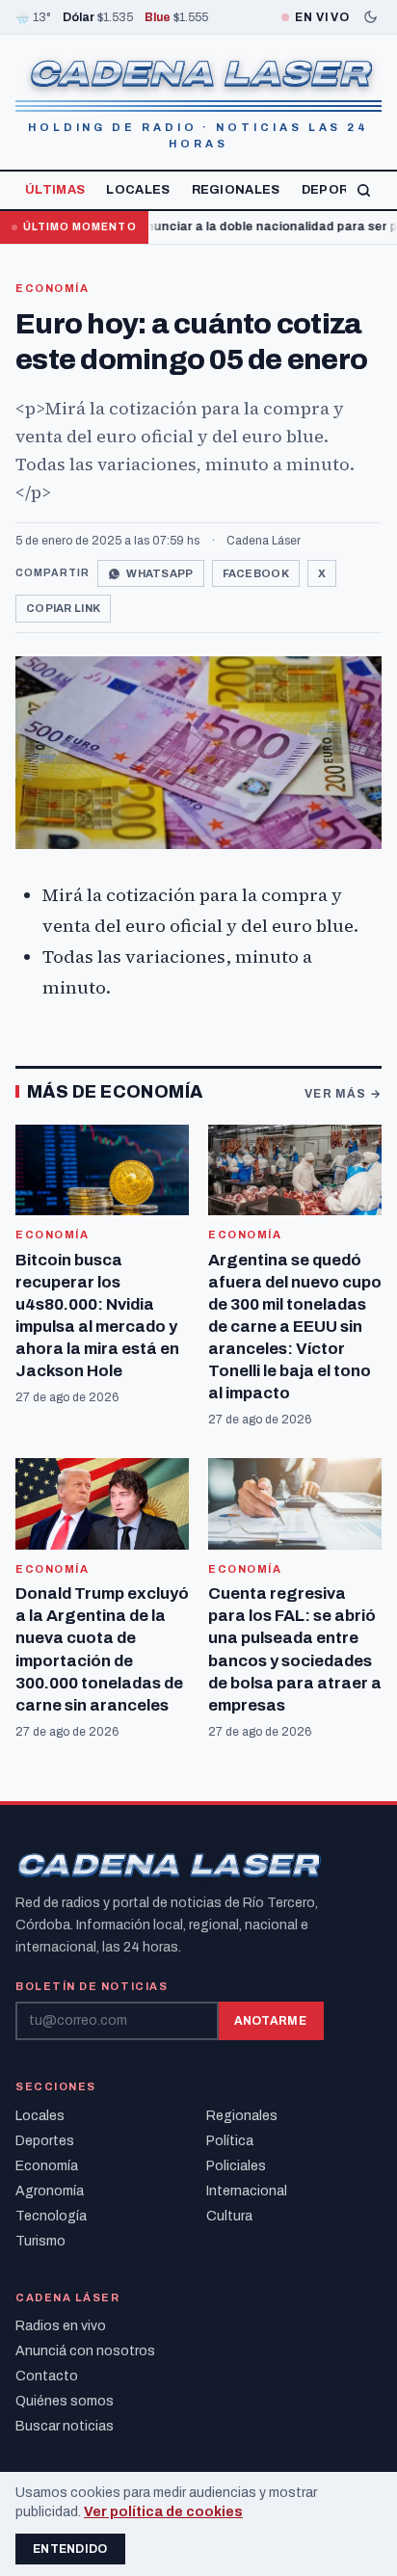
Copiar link (63, 608)
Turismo (40, 2241)
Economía (52, 288)
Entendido (70, 2549)
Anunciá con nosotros (85, 2351)
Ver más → (343, 1094)
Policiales (236, 2166)
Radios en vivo (61, 2326)
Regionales (236, 190)
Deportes (339, 190)
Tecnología (51, 2216)
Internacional (247, 2191)
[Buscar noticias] (364, 190)
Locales (138, 190)
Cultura (229, 2216)
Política (230, 2141)
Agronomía (50, 2191)
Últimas (55, 190)
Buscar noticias (65, 2426)
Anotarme (270, 2021)
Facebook (256, 573)
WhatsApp (159, 573)
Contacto (47, 2376)
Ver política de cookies (163, 2512)
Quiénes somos (65, 2401)
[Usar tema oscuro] (371, 17)
